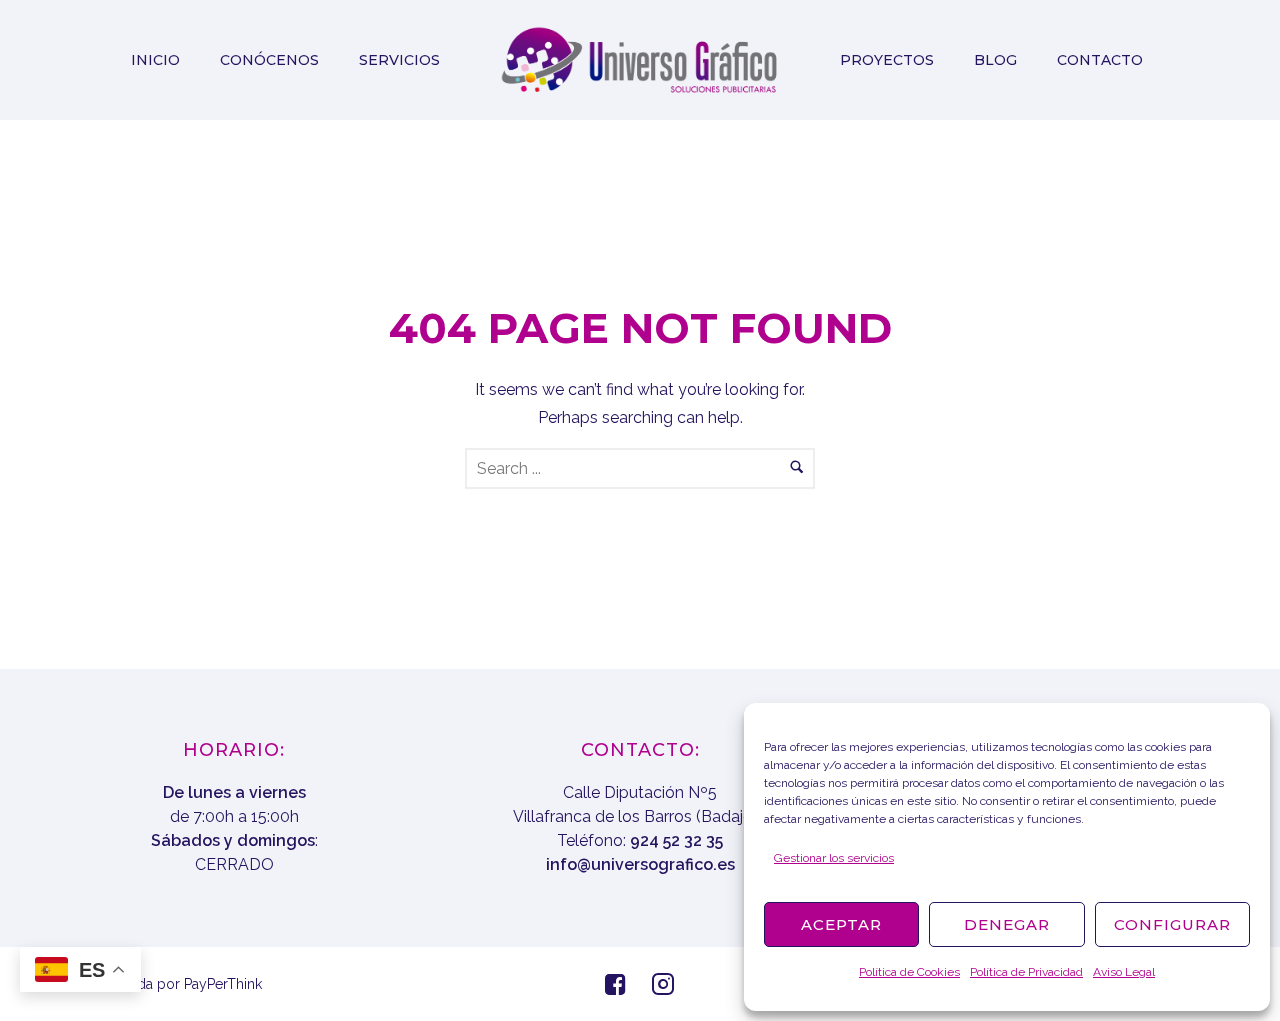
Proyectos (887, 60)
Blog (995, 60)
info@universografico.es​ (640, 864)
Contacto (1100, 60)
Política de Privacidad (1026, 972)
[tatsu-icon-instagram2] (663, 984)
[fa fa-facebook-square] (620, 984)
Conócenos (269, 60)
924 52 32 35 (676, 840)
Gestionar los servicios (834, 858)
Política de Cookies (909, 972)
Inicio (155, 60)
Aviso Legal (1124, 972)
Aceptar (841, 924)
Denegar (1007, 924)
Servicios (399, 60)
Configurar (1172, 924)
